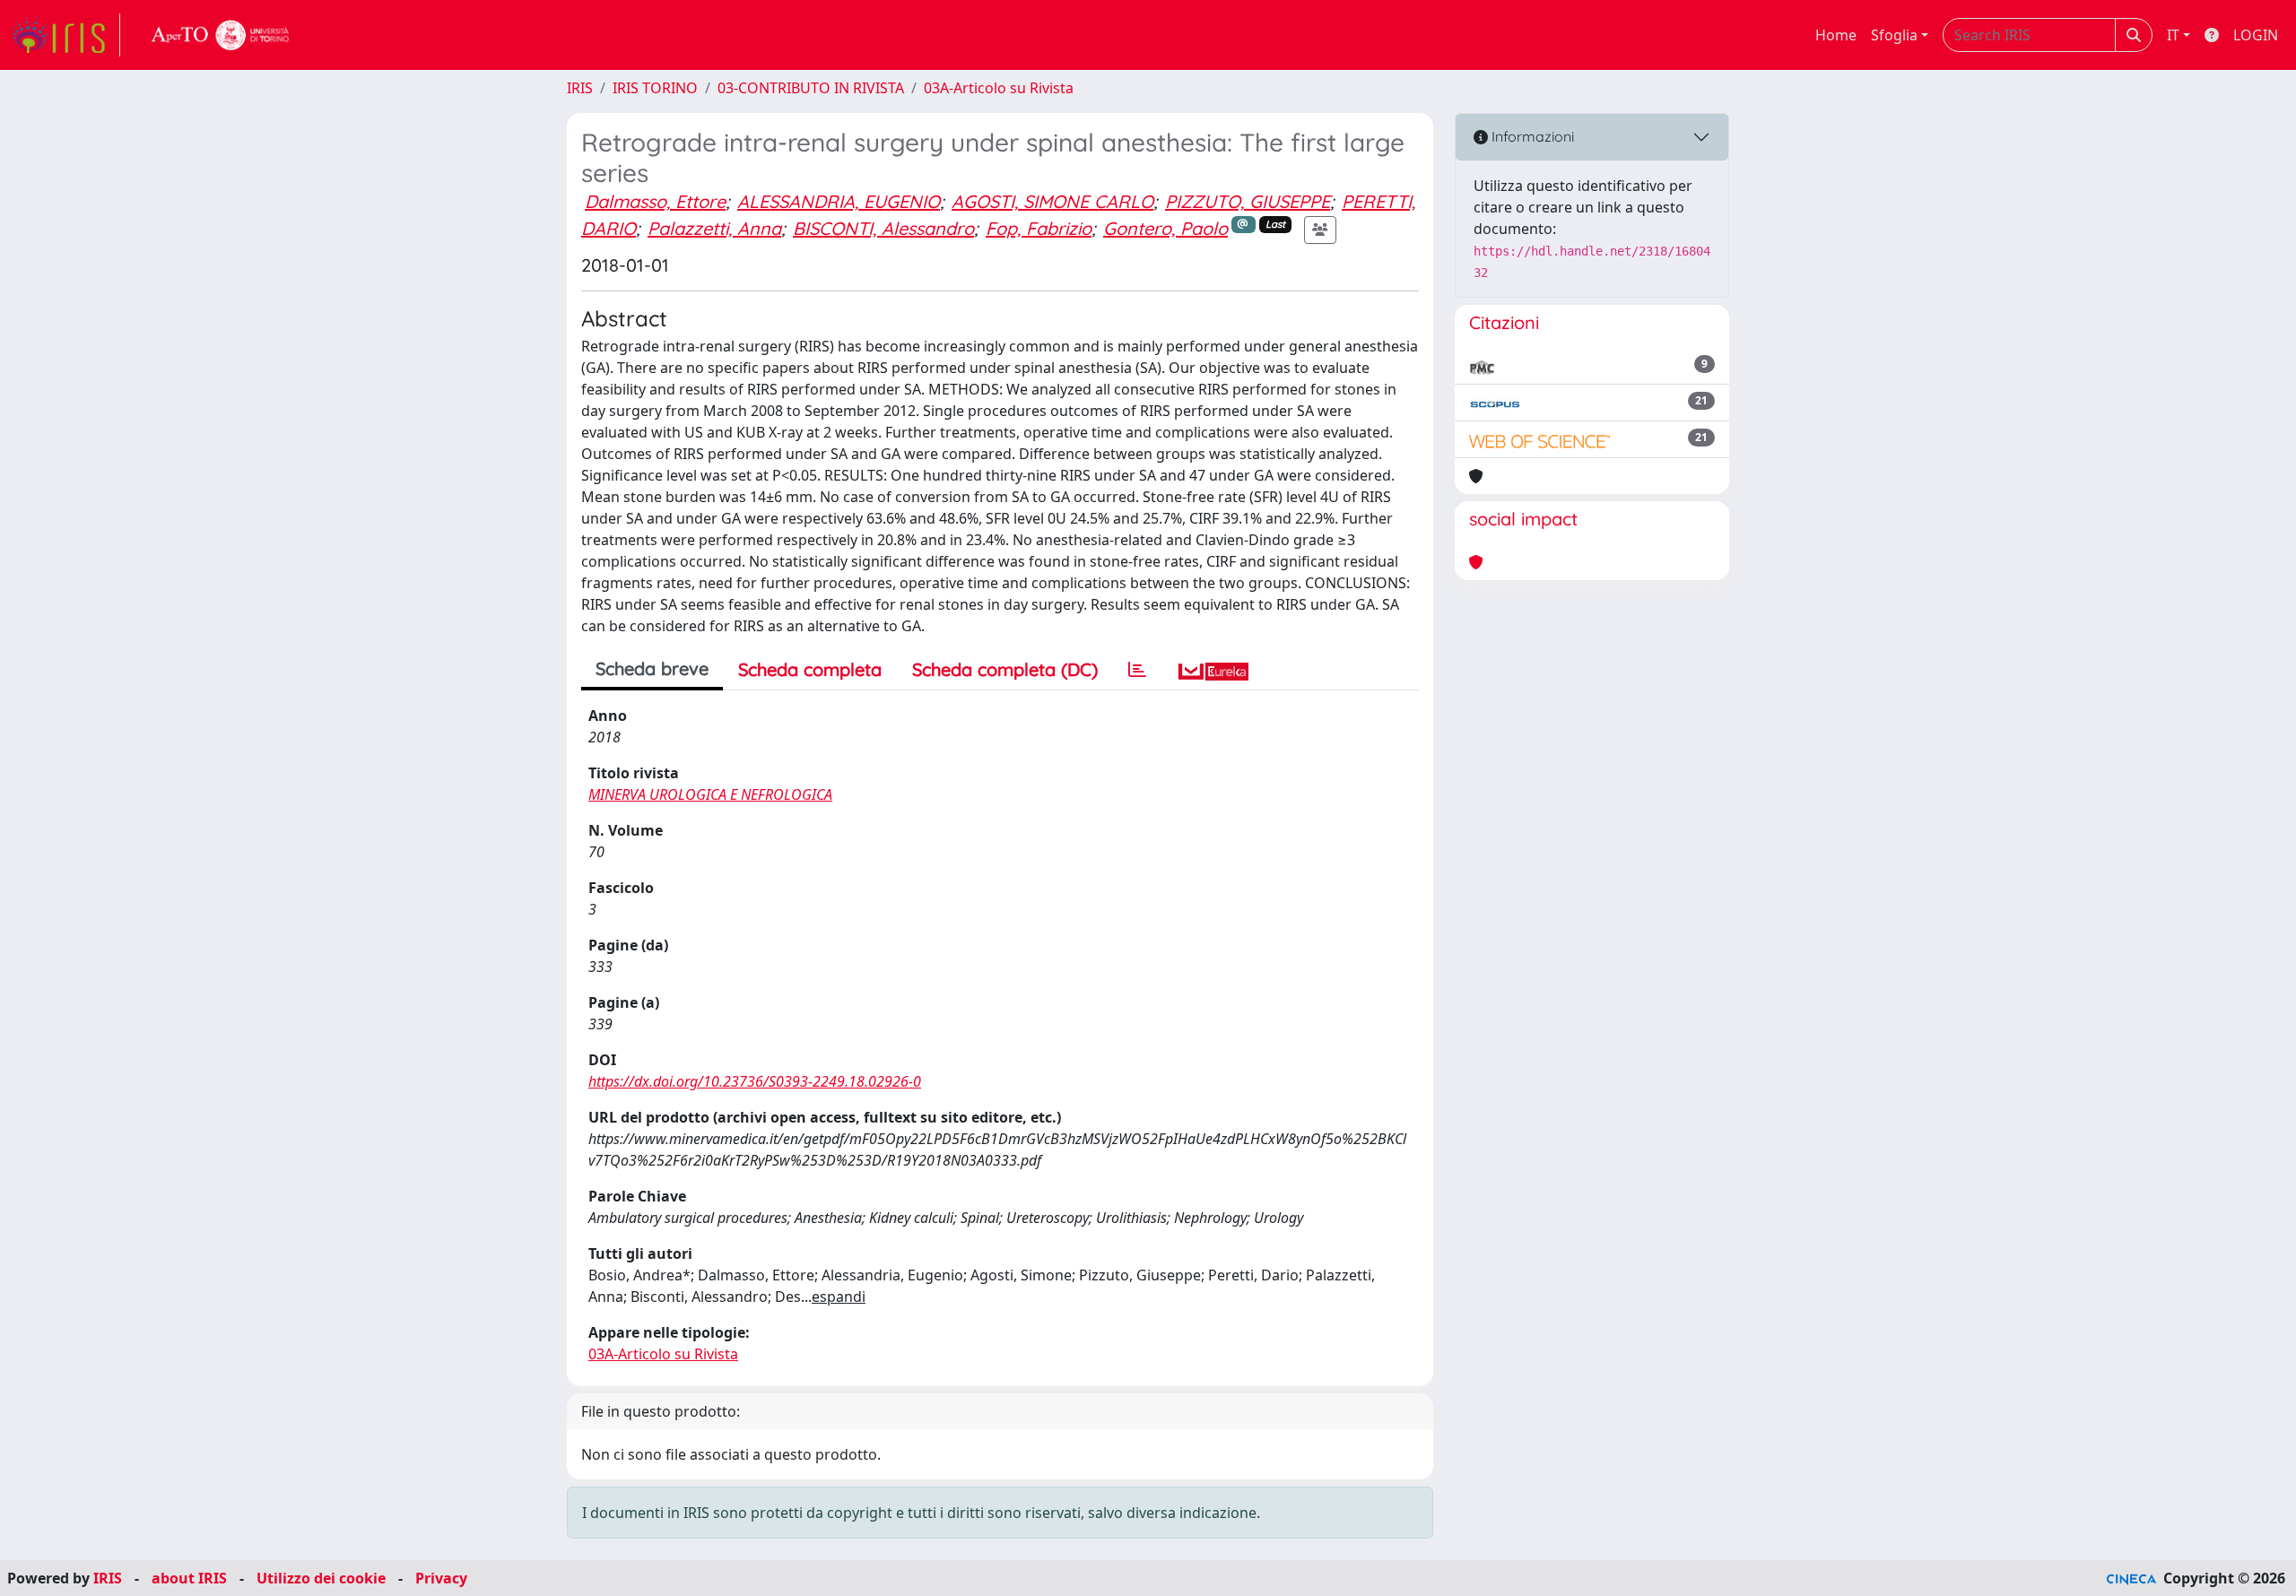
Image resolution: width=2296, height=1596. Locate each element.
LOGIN (2256, 35)
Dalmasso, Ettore (655, 201)
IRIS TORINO (655, 88)
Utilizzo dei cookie (321, 1578)
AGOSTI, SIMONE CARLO (1052, 201)
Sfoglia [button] (1894, 35)
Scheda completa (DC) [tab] (1005, 669)
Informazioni (1531, 136)
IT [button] (2173, 35)
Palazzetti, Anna (714, 228)
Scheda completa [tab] (810, 669)
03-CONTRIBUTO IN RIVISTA (811, 88)
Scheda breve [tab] (652, 668)
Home (1836, 35)
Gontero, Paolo (1165, 228)
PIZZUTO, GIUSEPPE (1248, 201)
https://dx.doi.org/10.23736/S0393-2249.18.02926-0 (755, 1081)
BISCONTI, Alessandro (883, 228)
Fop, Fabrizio (1039, 228)
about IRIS (189, 1578)
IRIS (580, 88)
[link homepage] (65, 35)
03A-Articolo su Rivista (999, 88)
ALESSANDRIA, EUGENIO (839, 201)
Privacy (441, 1578)
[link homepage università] (221, 35)
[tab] (1137, 670)
